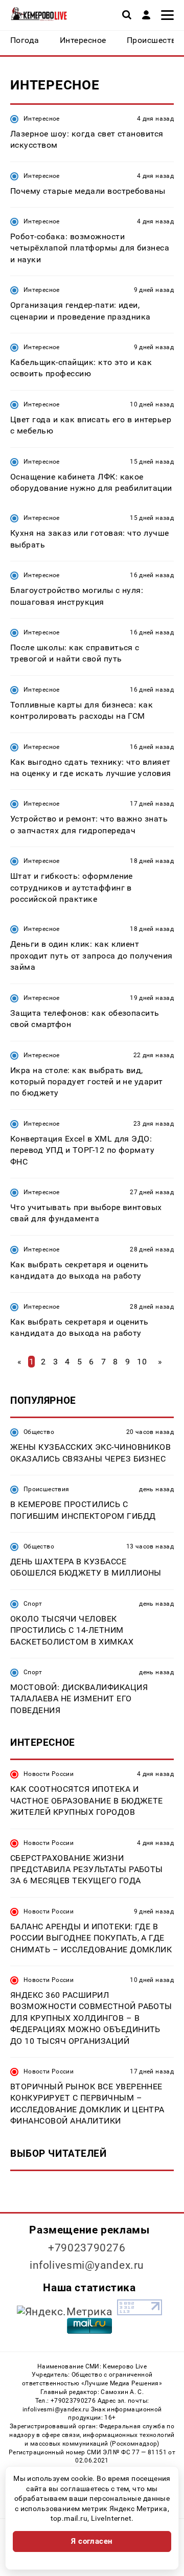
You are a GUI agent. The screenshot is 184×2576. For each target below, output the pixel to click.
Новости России (49, 1774)
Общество (39, 1432)
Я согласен (92, 2541)
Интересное (42, 119)
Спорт (33, 1604)
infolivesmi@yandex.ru (87, 2265)
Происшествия (46, 1489)
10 (142, 1362)
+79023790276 (87, 2248)
